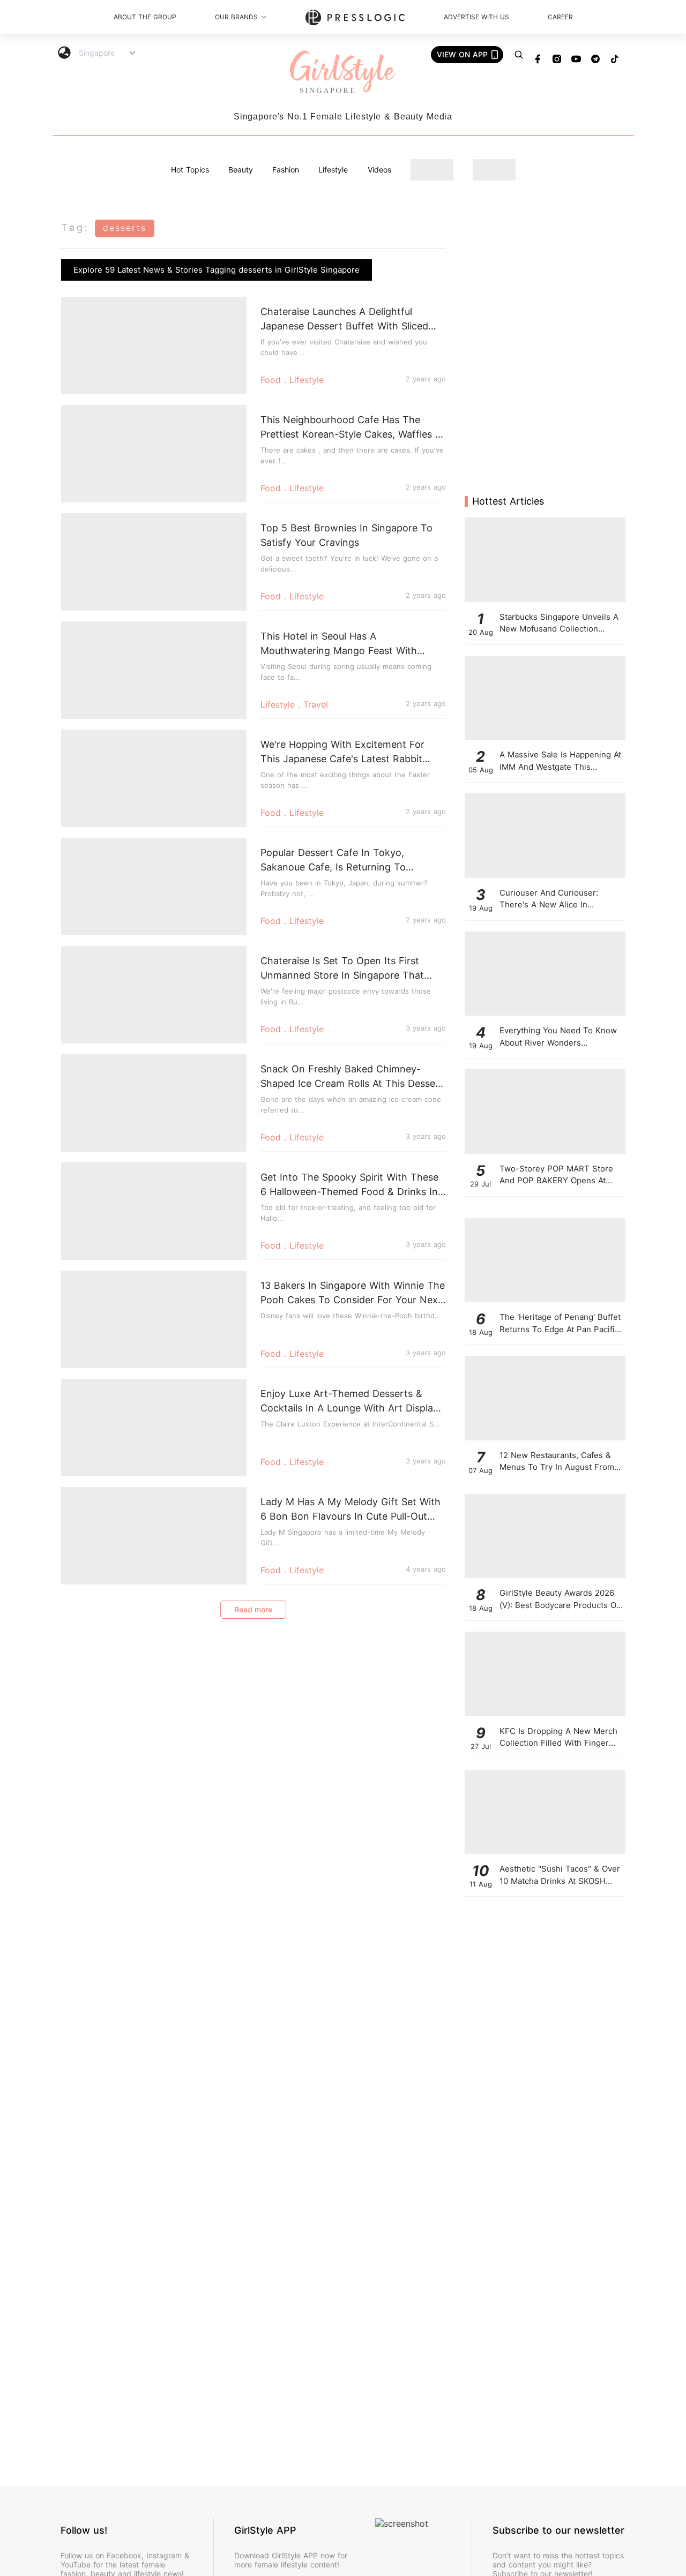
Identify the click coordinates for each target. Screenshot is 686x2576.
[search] (519, 55)
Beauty (241, 170)
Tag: (75, 227)
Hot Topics (190, 170)
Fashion (286, 170)
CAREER (560, 17)
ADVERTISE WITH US (476, 17)
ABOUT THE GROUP (145, 17)
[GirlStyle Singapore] (343, 73)
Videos (379, 170)
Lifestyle (333, 170)
